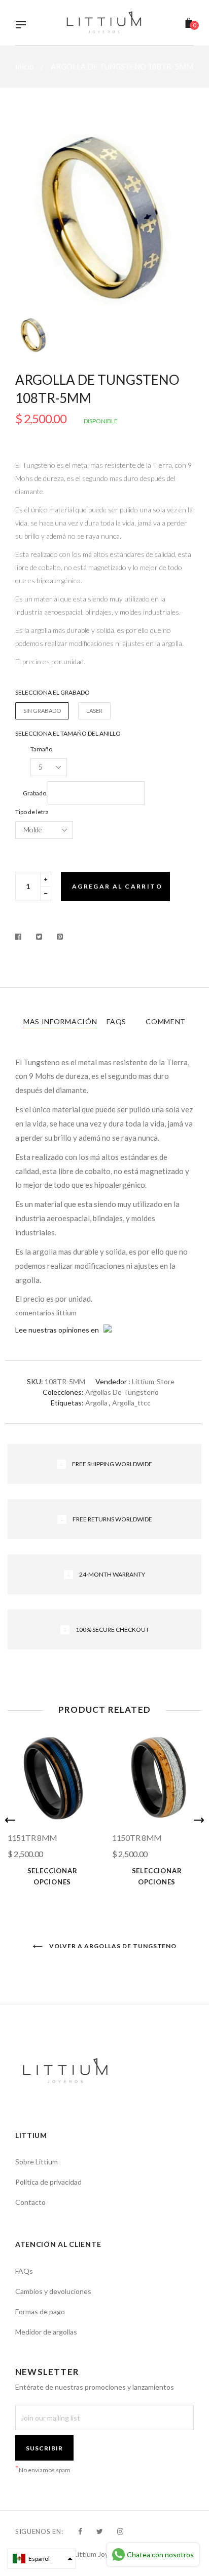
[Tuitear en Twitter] (39, 937)
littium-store (153, 1381)
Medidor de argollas (46, 2332)
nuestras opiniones (59, 1330)
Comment (166, 1021)
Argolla (96, 1403)
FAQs (116, 1021)
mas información (60, 1021)
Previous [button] (10, 1820)
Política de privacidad (48, 2182)
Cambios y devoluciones (53, 2291)
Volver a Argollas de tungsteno (112, 1946)
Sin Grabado (42, 711)
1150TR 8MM (137, 1838)
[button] (42, 2559)
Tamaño (41, 749)
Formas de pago (40, 2311)
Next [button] (199, 1820)
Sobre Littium (37, 2162)
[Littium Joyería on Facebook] (80, 2531)
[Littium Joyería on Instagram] (120, 2531)
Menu (23, 26)
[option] (104, 217)
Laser (94, 711)
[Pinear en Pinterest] (60, 937)
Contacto (30, 2202)
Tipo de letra (32, 812)
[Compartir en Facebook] (21, 937)
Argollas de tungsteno (122, 1392)
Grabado (34, 793)
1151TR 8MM (32, 1838)
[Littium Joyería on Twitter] (100, 2531)
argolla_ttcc (131, 1403)
